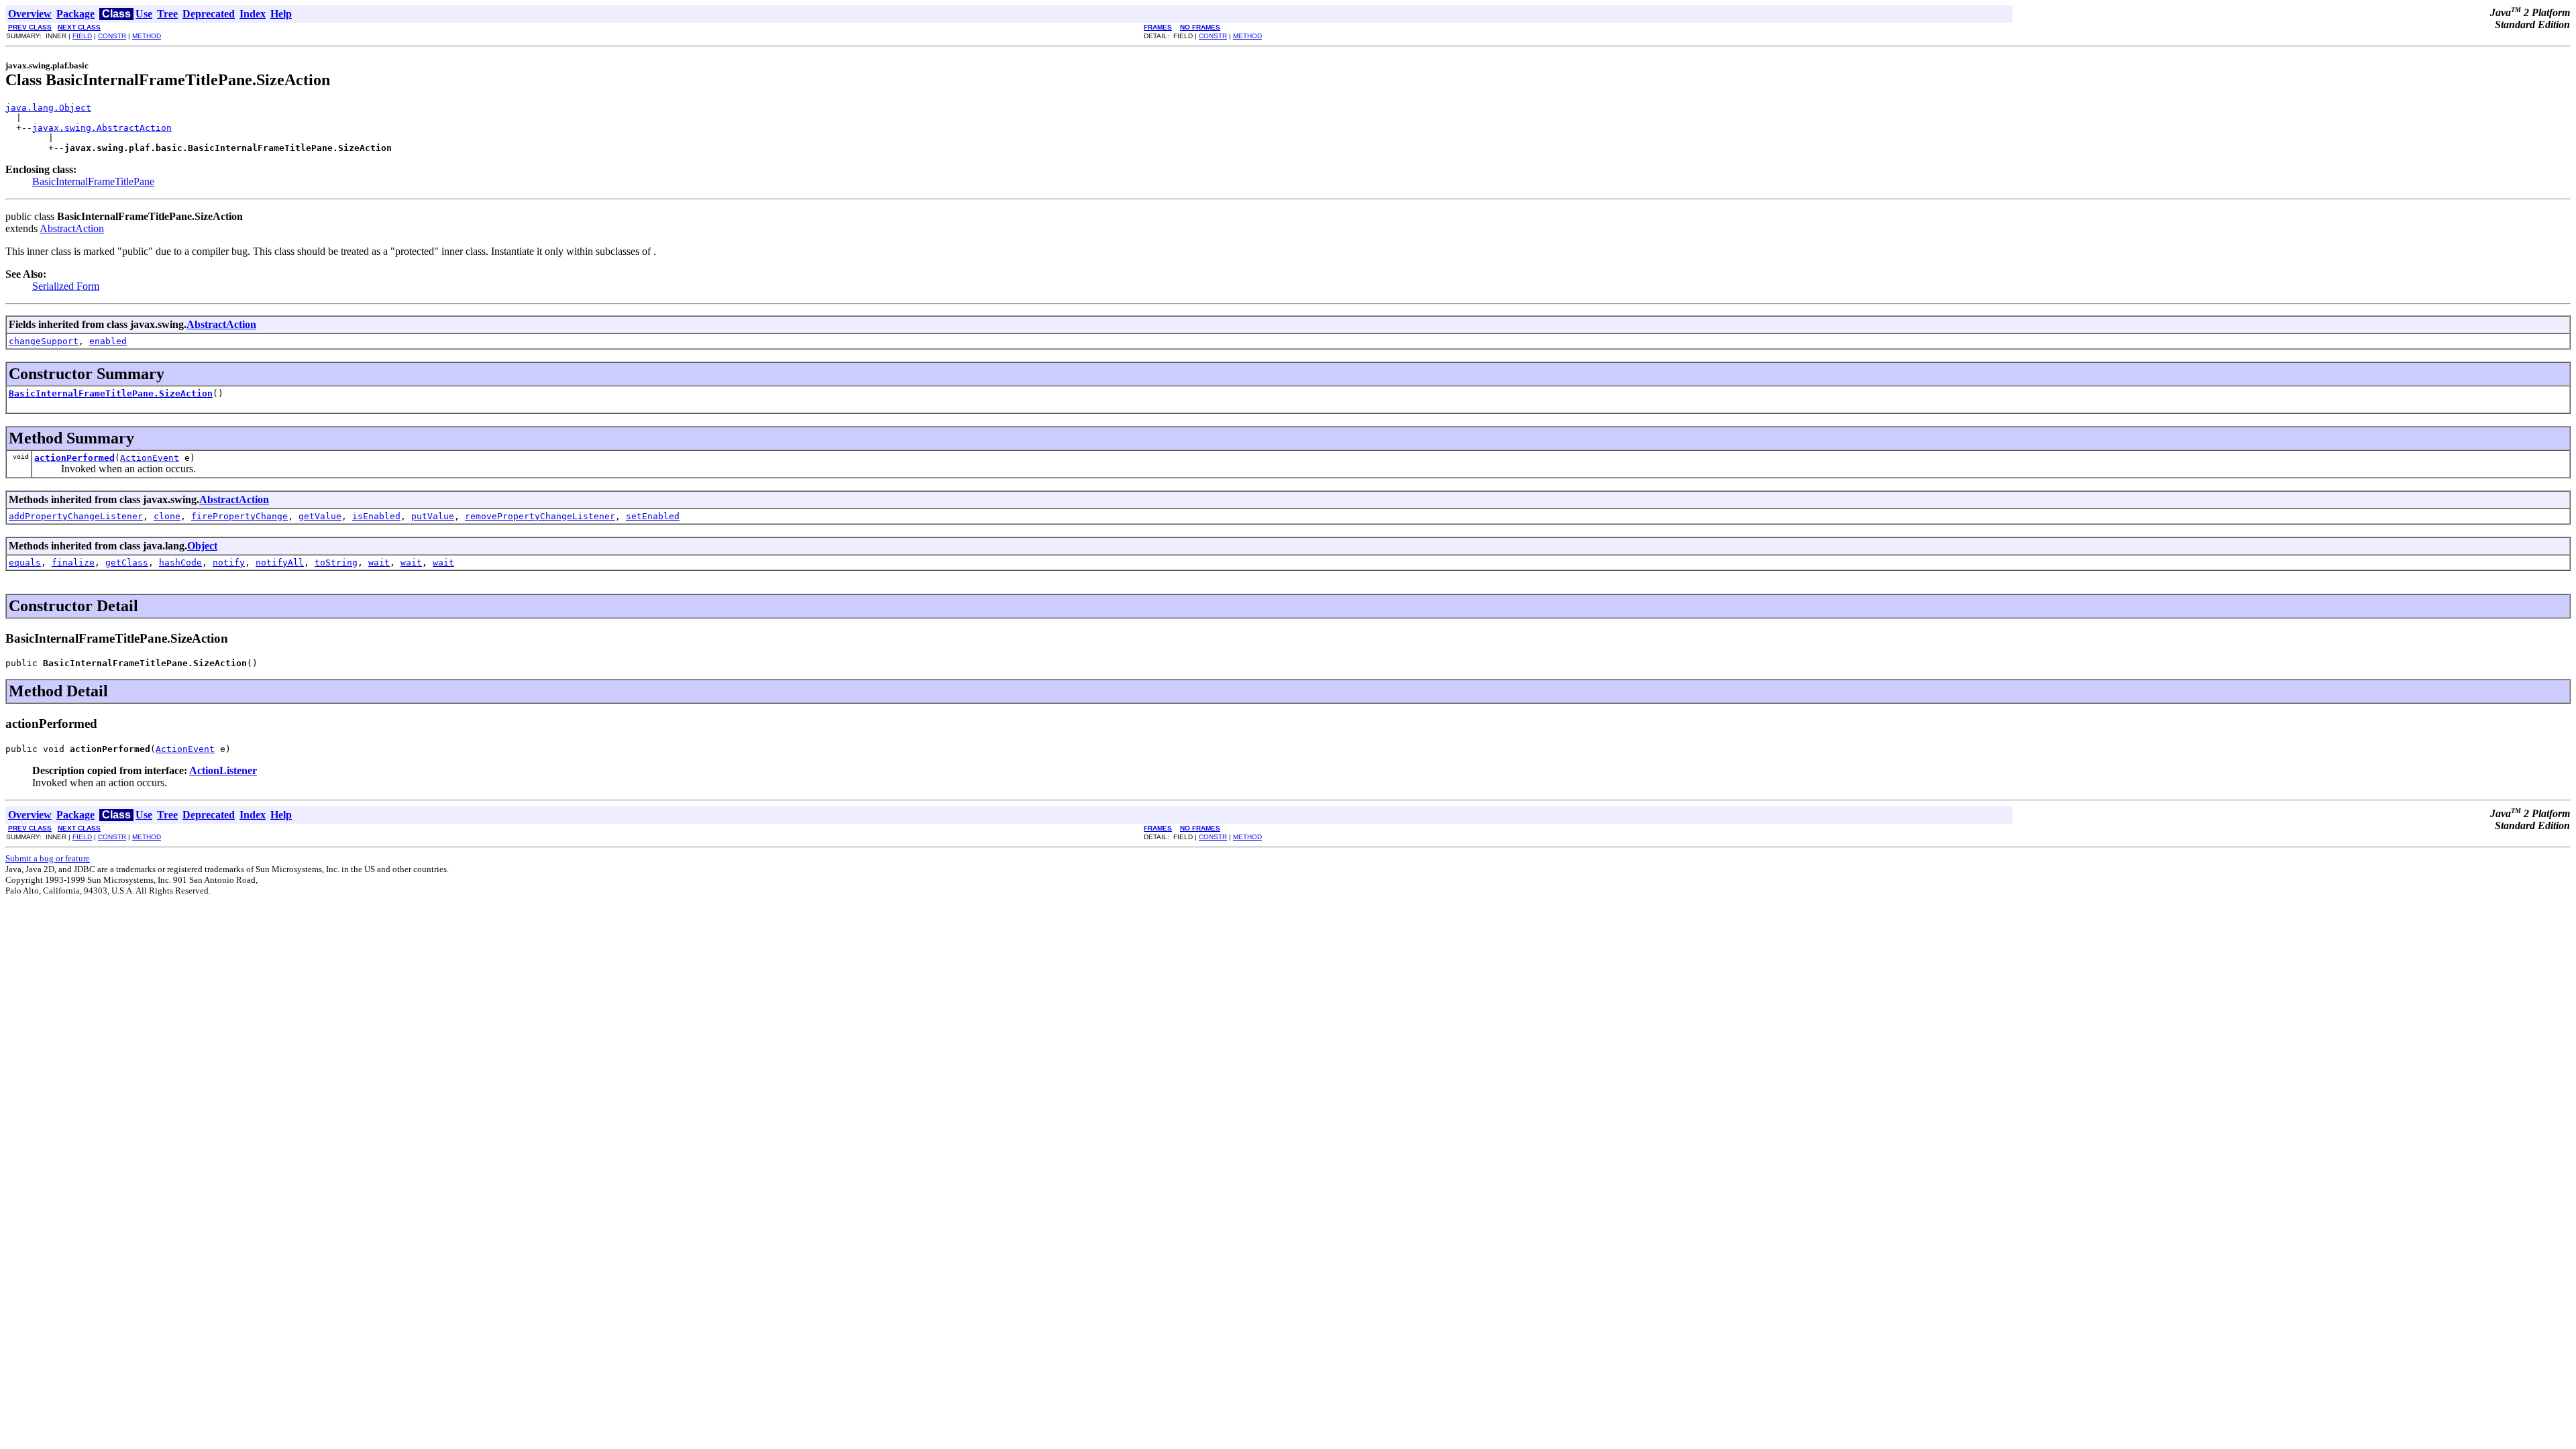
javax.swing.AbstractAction (102, 128)
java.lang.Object (48, 108)
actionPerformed (74, 458)
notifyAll (280, 562)
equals (25, 562)
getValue (320, 516)
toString (336, 562)
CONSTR (112, 36)
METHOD (147, 36)
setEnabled (653, 516)
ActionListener (223, 770)
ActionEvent (150, 458)
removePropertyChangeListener (540, 516)
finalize (73, 562)
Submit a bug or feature (48, 858)
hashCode (180, 562)
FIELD (82, 36)
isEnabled (376, 516)
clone (167, 516)
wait (379, 562)
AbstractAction (72, 228)
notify (229, 562)
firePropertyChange (239, 516)
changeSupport (44, 341)
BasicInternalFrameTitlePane (93, 181)
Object (202, 546)
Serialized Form (66, 286)
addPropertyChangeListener (76, 516)
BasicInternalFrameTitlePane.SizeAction (111, 393)
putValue (433, 516)
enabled (108, 341)
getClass (127, 562)
